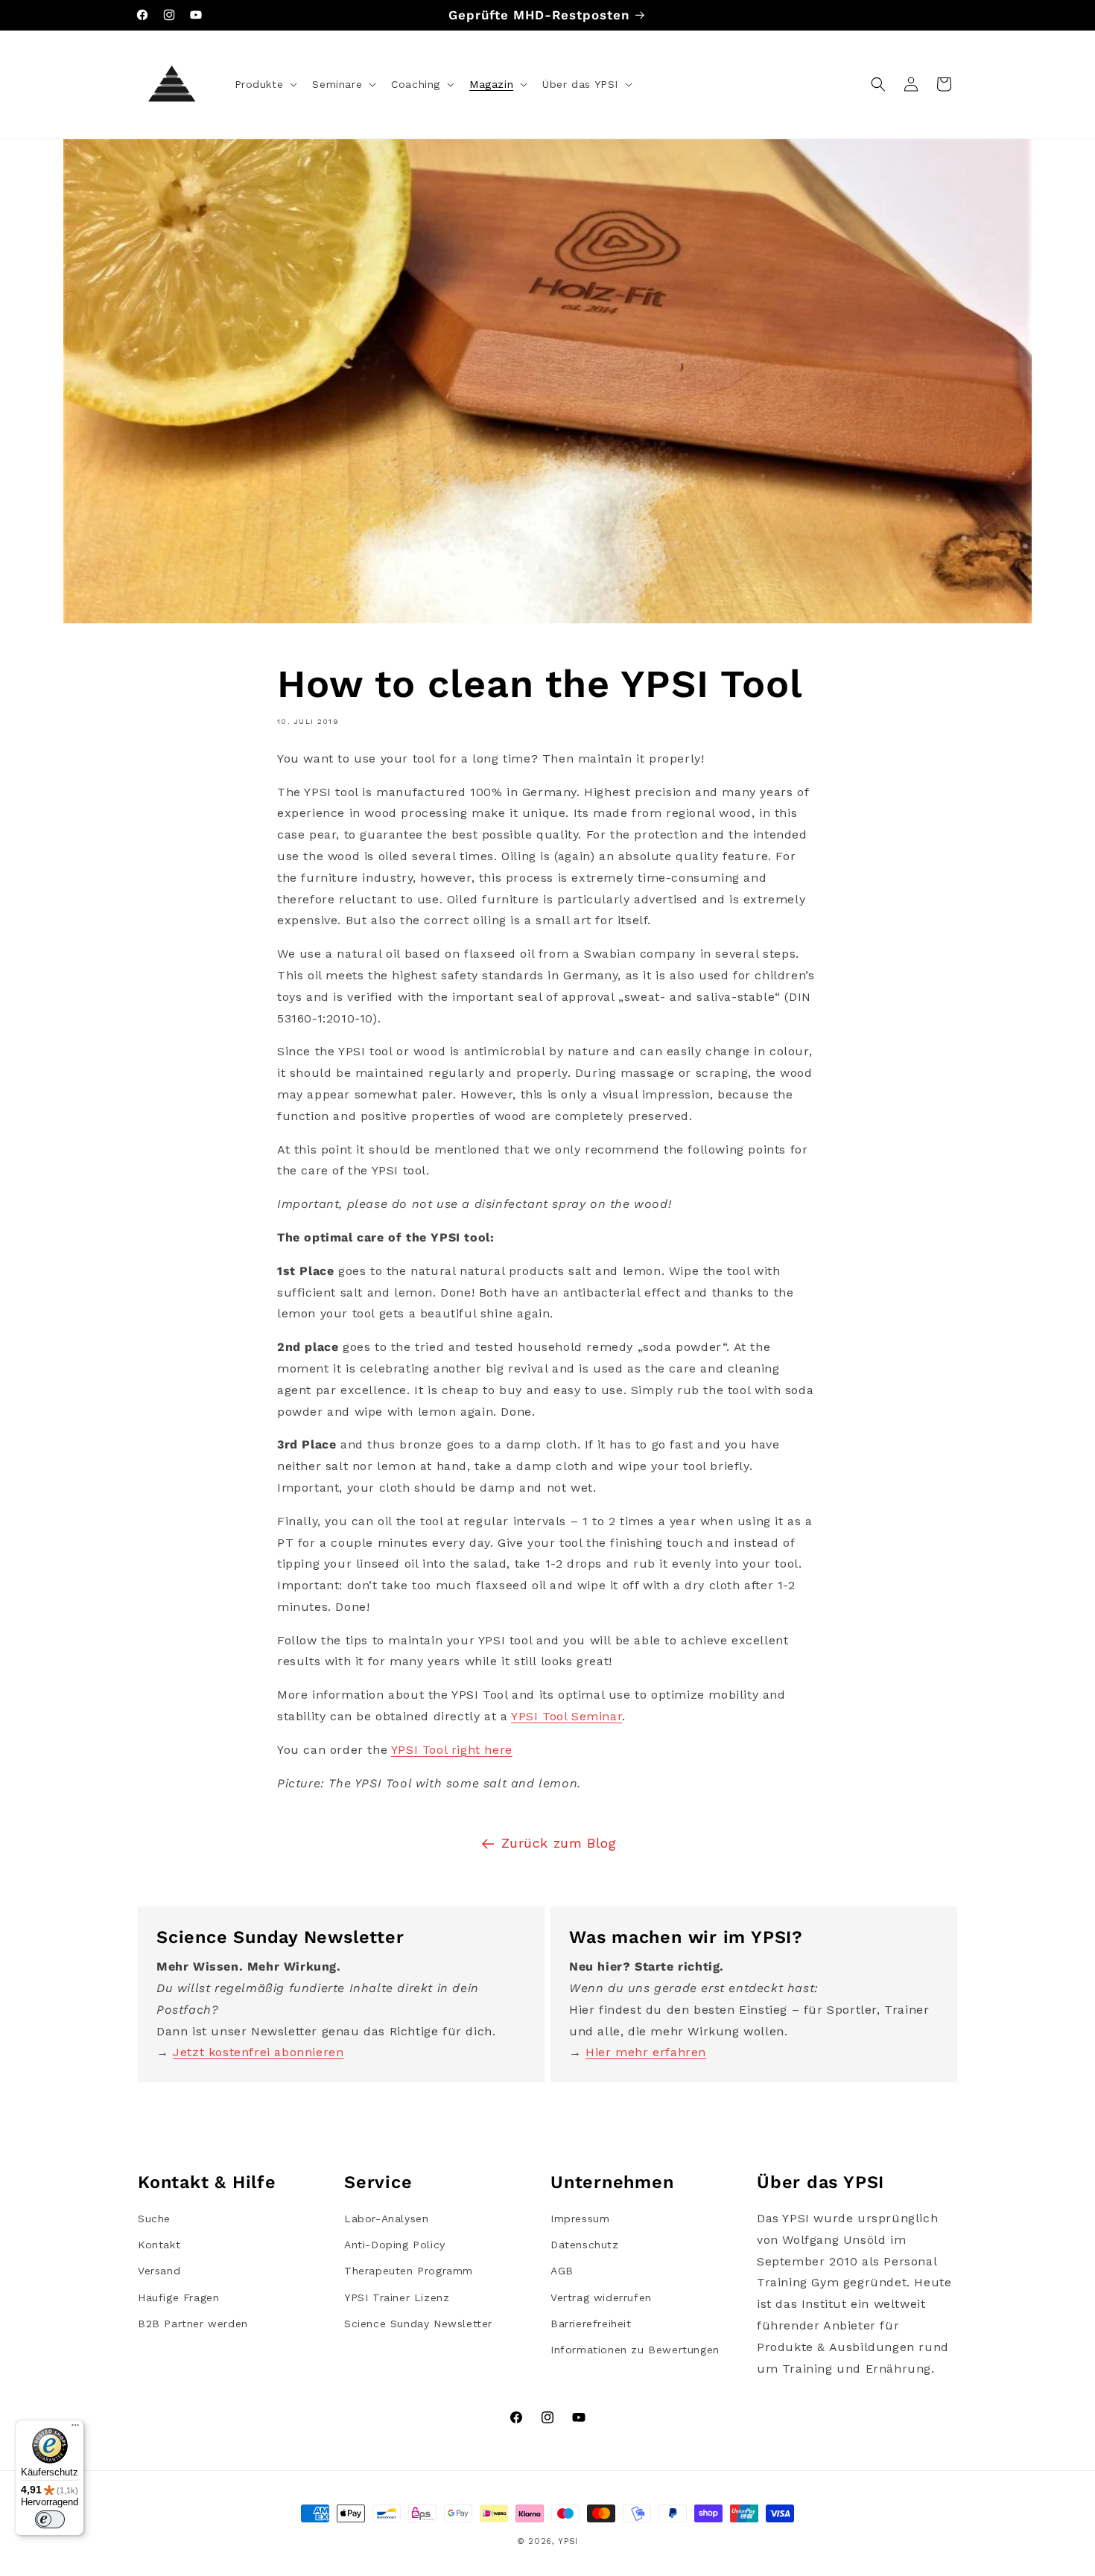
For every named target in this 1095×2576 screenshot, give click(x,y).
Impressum (580, 2219)
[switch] (50, 2519)
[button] (265, 84)
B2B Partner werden (193, 2324)
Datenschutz (585, 2245)
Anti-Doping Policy (395, 2245)
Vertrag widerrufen (601, 2297)
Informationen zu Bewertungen (635, 2350)
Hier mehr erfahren (646, 2052)
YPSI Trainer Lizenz (397, 2297)
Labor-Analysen (386, 2219)
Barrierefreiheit (591, 2324)
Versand (159, 2271)
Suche (154, 2219)
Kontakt (159, 2245)
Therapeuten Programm (409, 2271)
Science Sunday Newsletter (418, 2324)
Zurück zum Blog (559, 1843)
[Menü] (75, 2429)
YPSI (568, 2541)
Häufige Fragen (178, 2297)
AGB (562, 2271)
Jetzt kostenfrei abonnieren (258, 2052)
